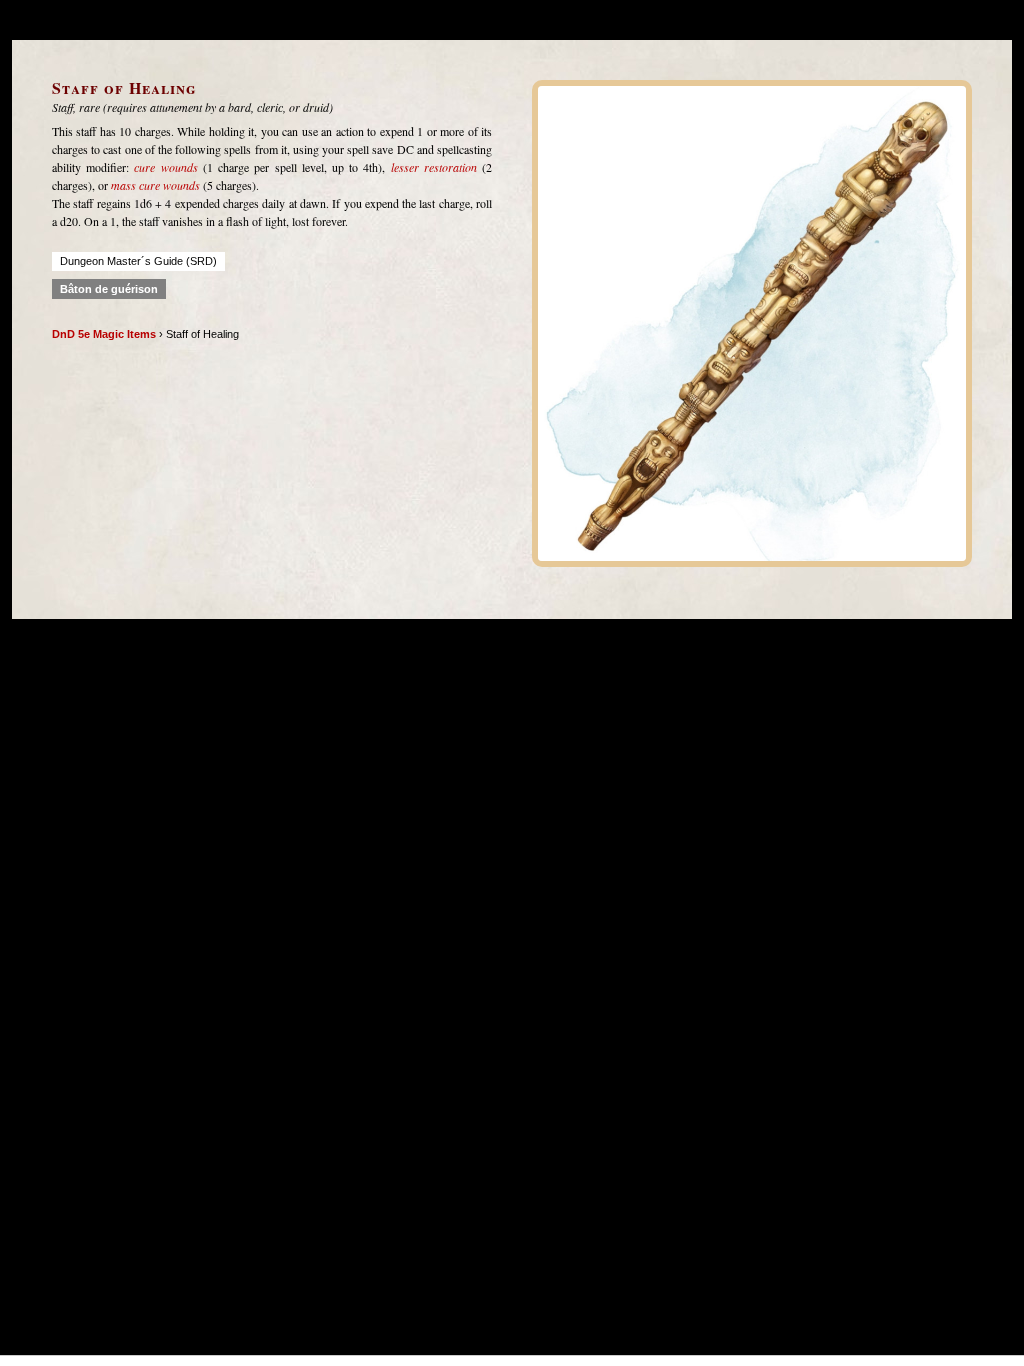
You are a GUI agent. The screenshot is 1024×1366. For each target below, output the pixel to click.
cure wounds (165, 167)
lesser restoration (434, 167)
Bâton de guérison (109, 289)
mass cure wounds (155, 185)
